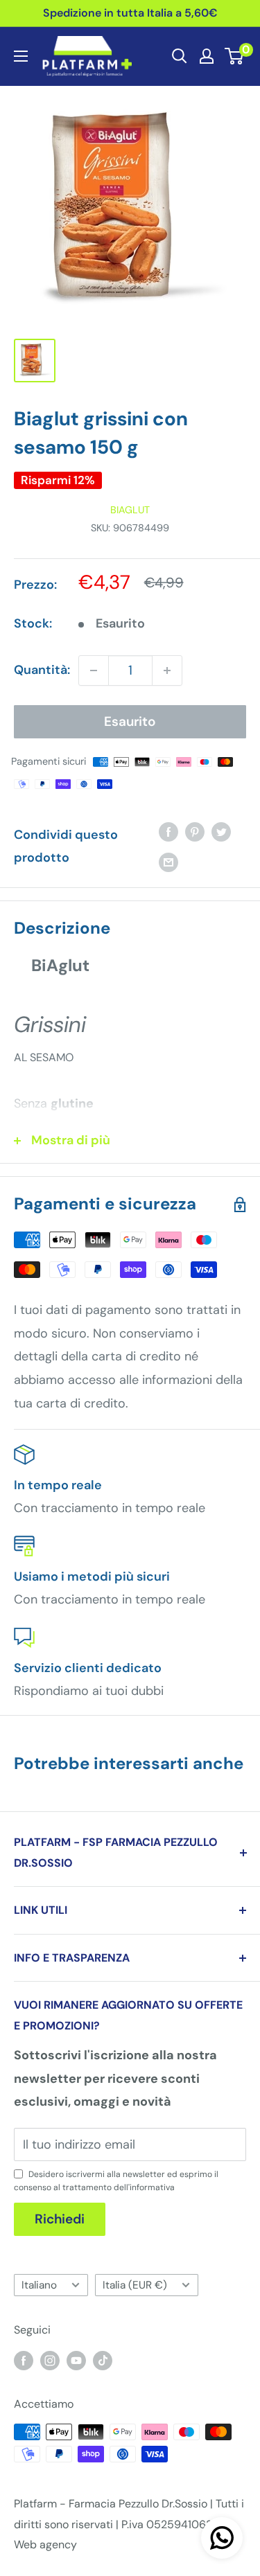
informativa (152, 2187)
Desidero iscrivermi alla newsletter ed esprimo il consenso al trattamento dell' (116, 2181)
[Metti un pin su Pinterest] (195, 832)
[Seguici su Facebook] (24, 2360)
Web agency (45, 2544)
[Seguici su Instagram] (50, 2360)
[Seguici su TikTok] (103, 2360)
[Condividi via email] (168, 862)
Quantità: (42, 670)
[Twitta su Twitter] (221, 832)
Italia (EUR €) (135, 2285)
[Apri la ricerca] (180, 56)
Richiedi (60, 2219)
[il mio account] (207, 56)
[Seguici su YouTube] (76, 2360)
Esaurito (130, 721)
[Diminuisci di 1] (94, 670)
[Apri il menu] (21, 56)
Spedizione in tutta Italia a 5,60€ (130, 13)
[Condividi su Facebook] (168, 832)
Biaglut (130, 510)
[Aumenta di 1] (167, 670)
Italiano (39, 2285)
